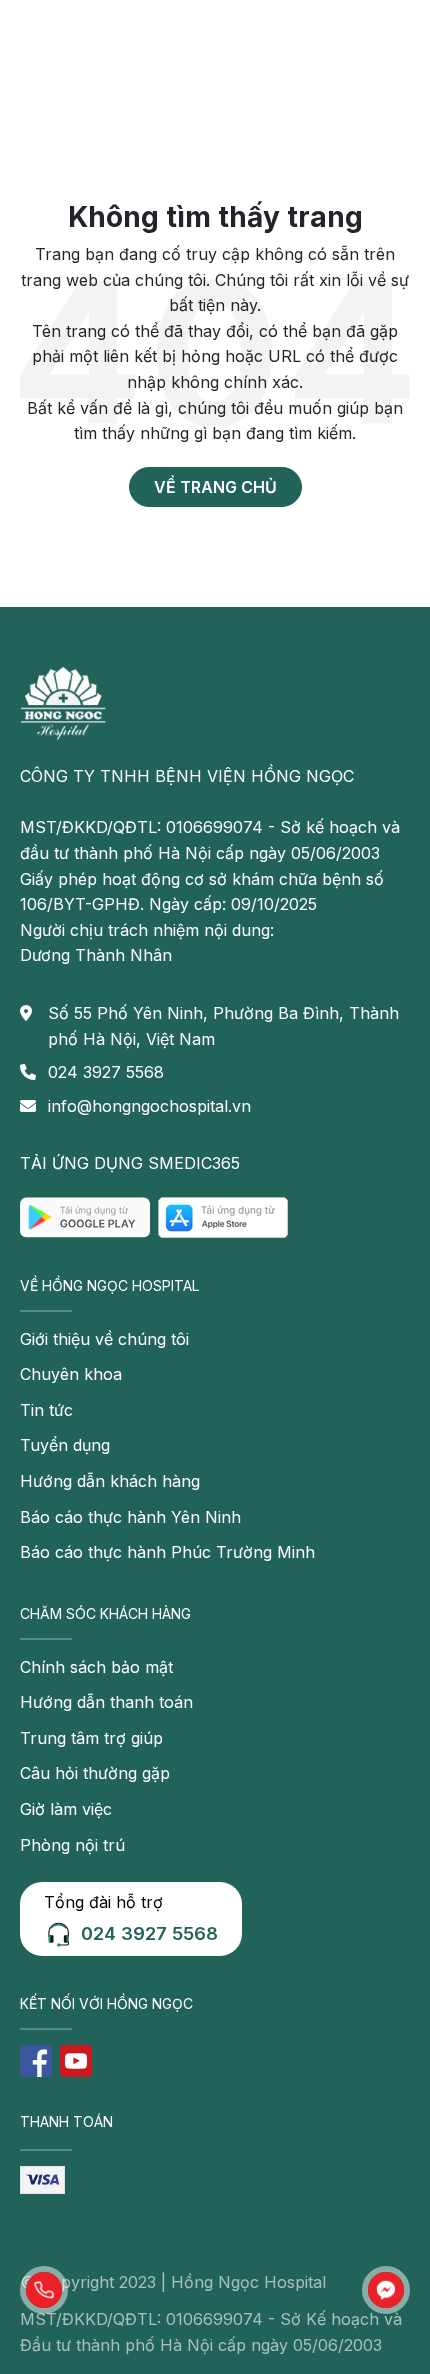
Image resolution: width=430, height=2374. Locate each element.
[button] (44, 2290)
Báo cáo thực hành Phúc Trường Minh (167, 1552)
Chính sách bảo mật (96, 1667)
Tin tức (46, 1410)
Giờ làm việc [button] (66, 1809)
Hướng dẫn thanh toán (106, 1702)
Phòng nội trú (72, 1845)
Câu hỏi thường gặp (95, 1773)
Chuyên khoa (71, 1374)
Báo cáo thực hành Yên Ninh (130, 1517)
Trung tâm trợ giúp (91, 1738)
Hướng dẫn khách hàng (110, 1481)
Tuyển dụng (65, 1445)
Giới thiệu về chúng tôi (104, 1339)
